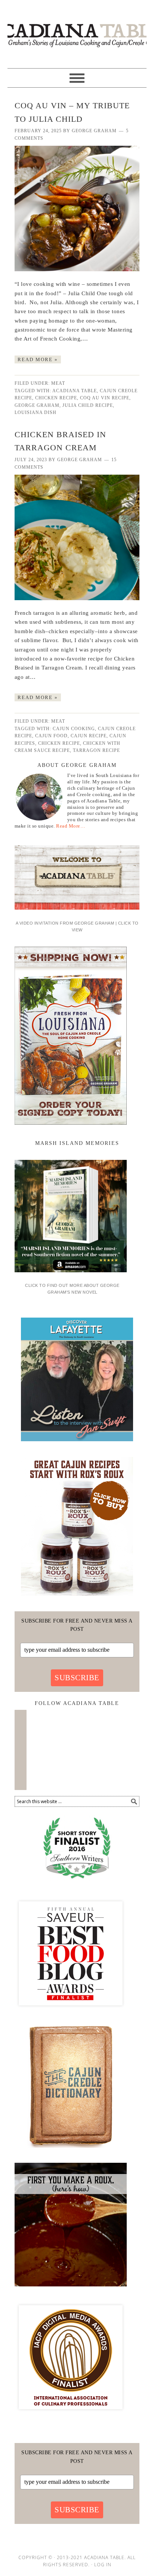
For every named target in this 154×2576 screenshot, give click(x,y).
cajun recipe (89, 736)
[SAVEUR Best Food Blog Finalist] (71, 2012)
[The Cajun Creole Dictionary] (71, 2150)
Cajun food (51, 736)
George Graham (37, 405)
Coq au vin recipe (105, 398)
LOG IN (103, 2565)
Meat (58, 383)
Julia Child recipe (88, 405)
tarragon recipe (96, 750)
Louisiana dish (36, 412)
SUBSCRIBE (77, 1678)
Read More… (71, 826)
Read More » (38, 359)
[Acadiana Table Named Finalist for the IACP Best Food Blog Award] (71, 2416)
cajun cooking (74, 729)
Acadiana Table (77, 31)
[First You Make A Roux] (71, 2289)
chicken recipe (56, 398)
